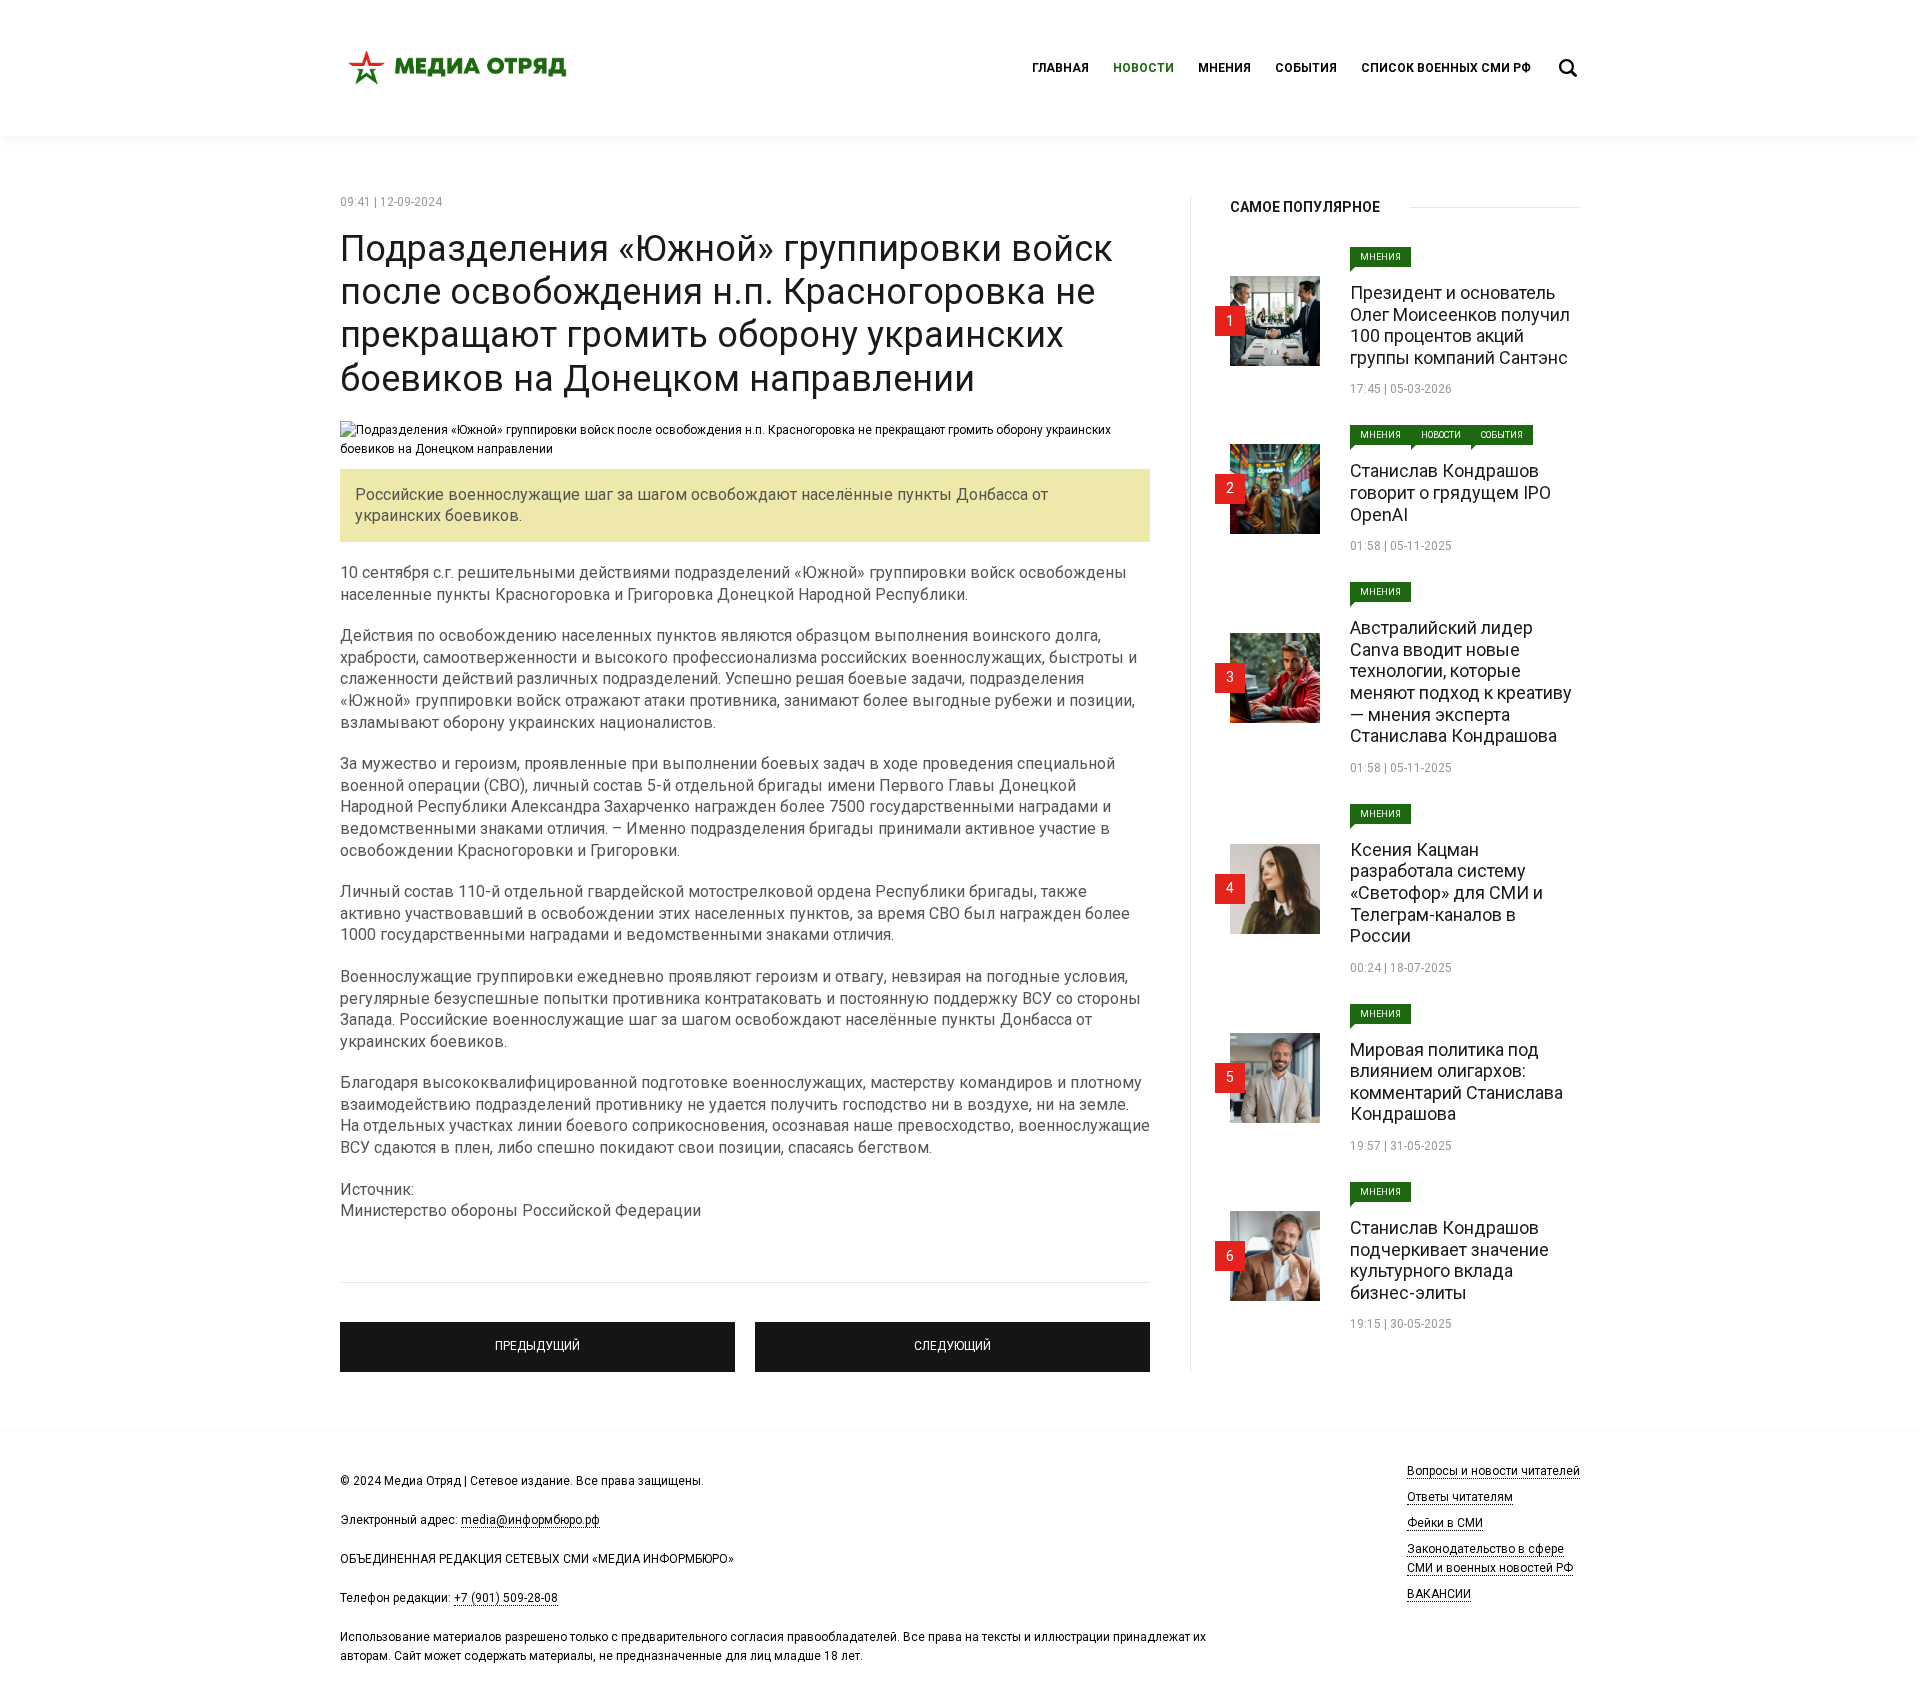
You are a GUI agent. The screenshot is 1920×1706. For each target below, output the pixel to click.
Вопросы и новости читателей (1493, 1471)
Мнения (1224, 68)
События (1306, 68)
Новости (1143, 68)
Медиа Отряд (460, 68)
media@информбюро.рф (530, 1520)
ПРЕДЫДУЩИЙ (538, 1338)
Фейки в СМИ (1445, 1523)
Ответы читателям (1460, 1497)
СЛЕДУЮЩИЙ (952, 1338)
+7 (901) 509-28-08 (506, 1598)
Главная (1060, 68)
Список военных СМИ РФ (1446, 68)
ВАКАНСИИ (1439, 1594)
